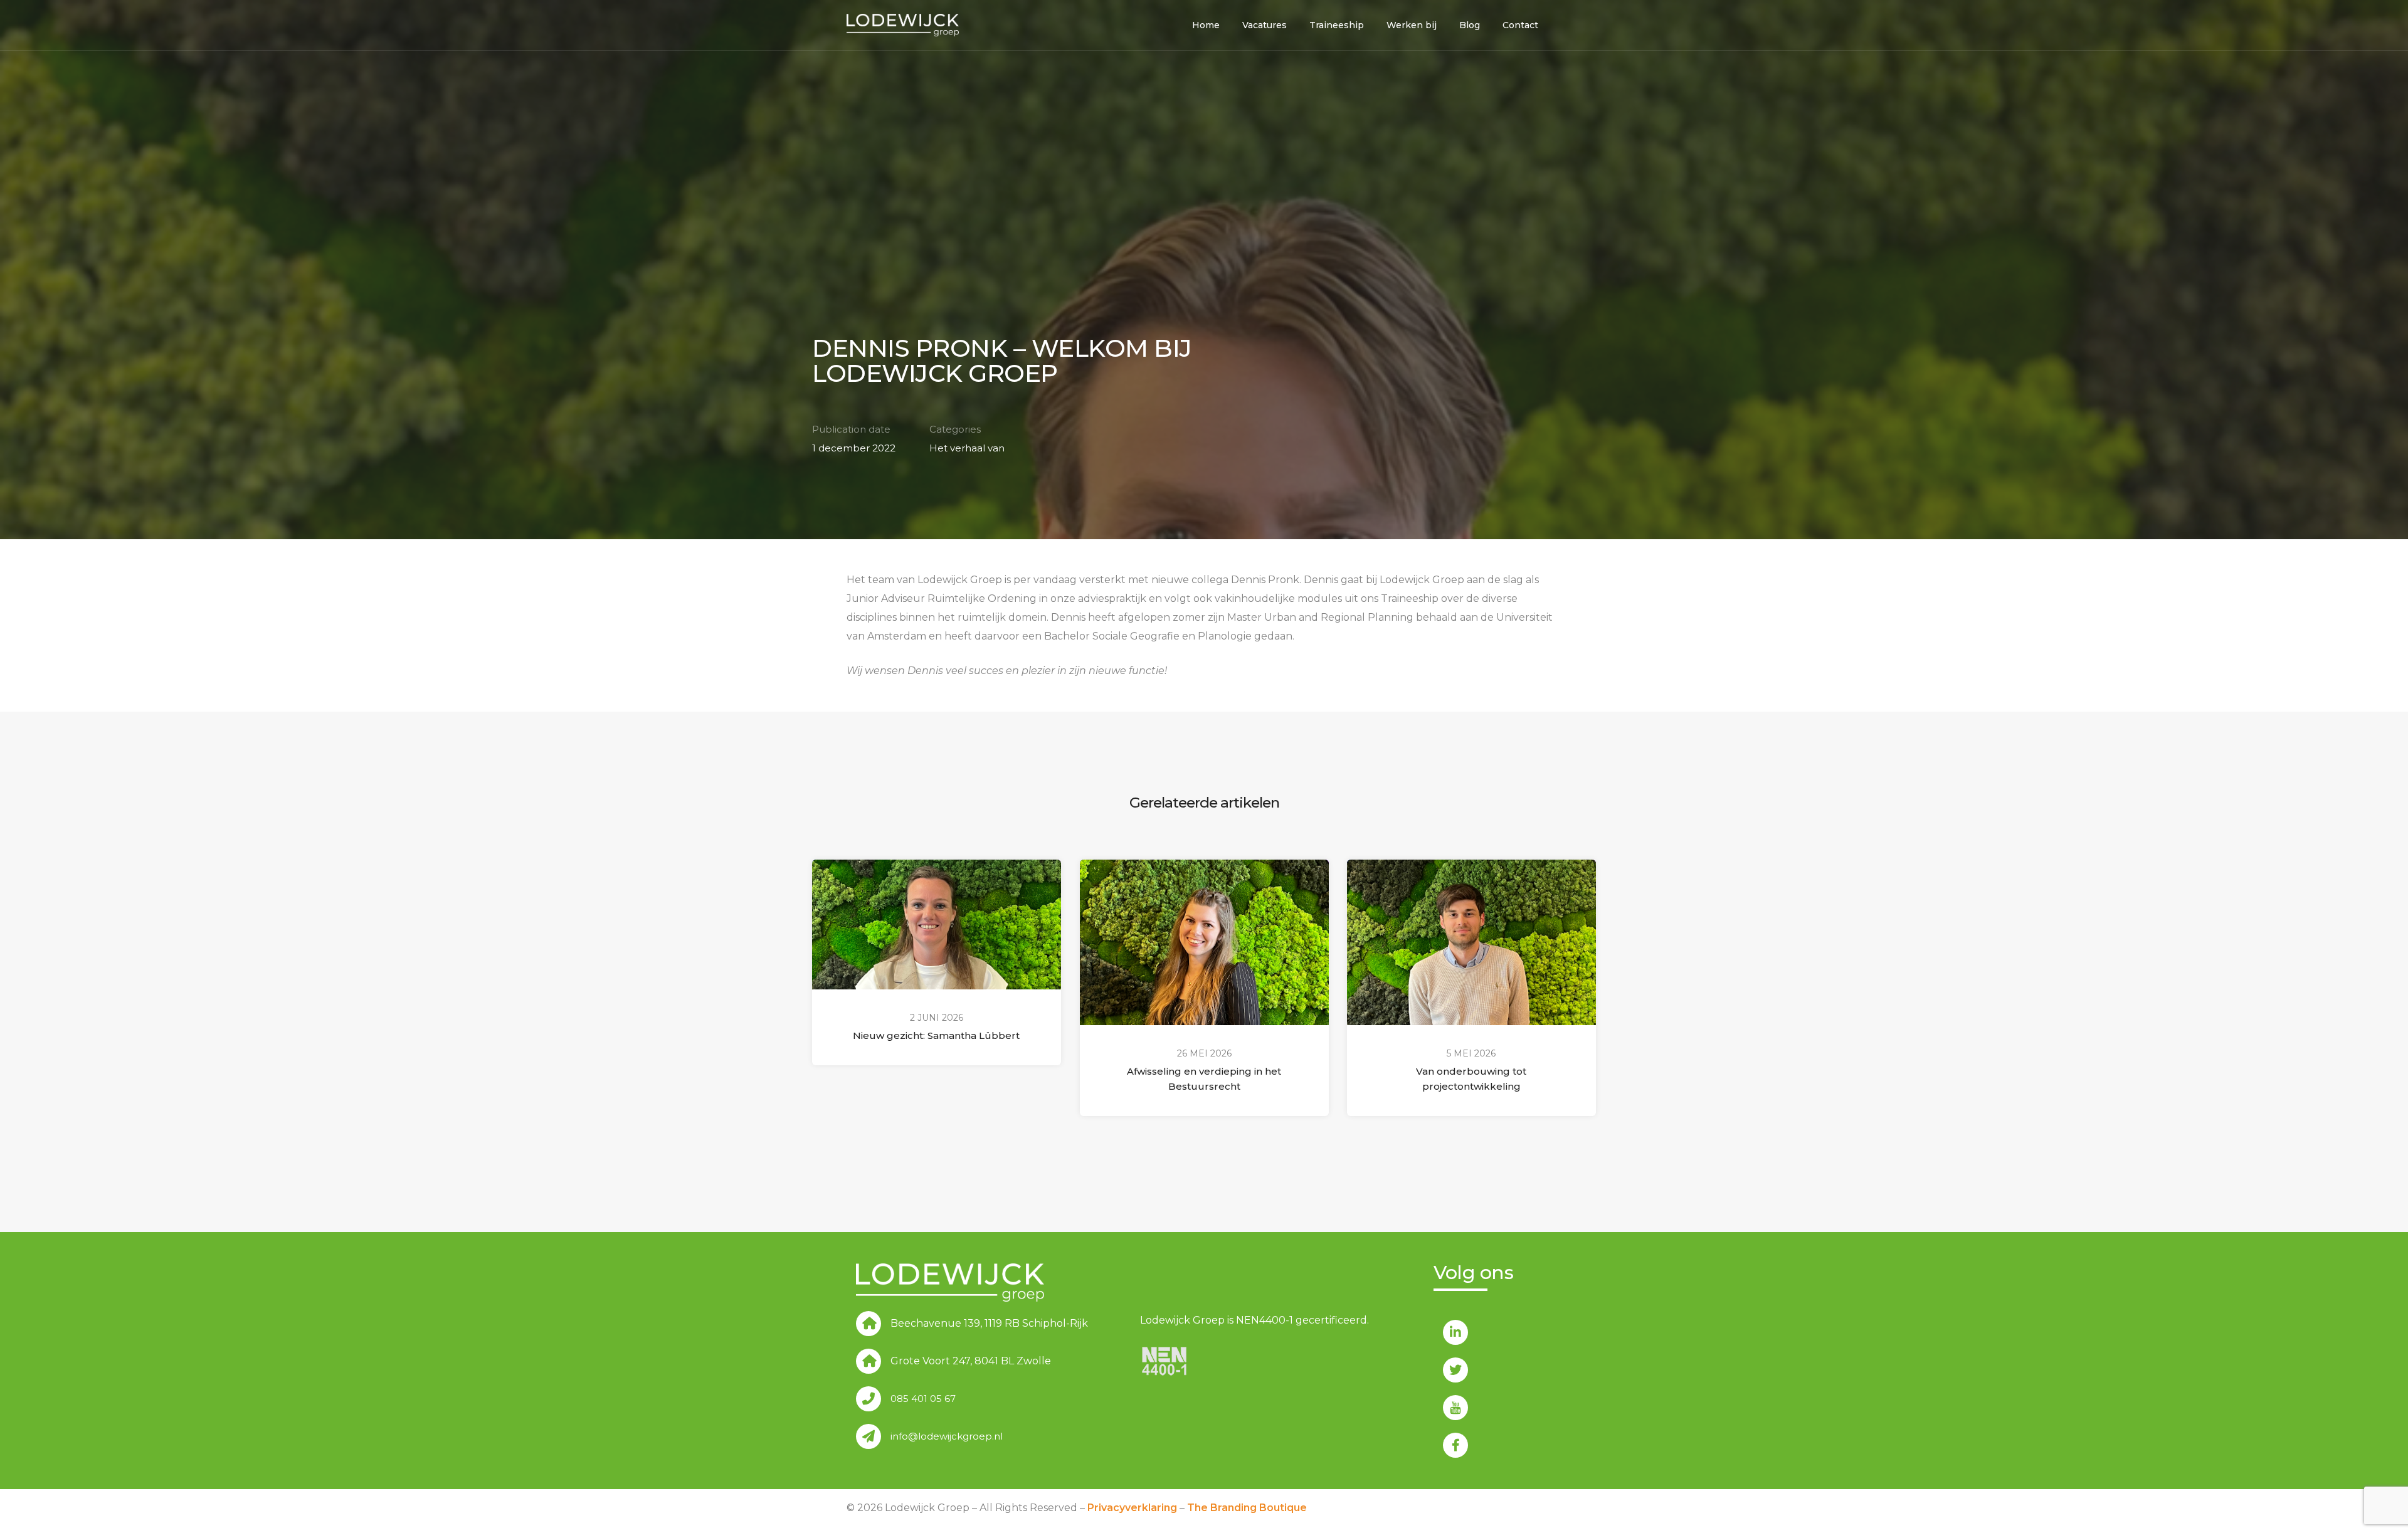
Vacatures (1265, 25)
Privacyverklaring (1132, 1508)
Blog (1470, 25)
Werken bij (1412, 25)
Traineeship (1337, 25)
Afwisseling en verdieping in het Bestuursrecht (1204, 1079)
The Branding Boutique (1247, 1508)
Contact (1520, 25)
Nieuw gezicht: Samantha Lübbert (936, 1035)
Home (1206, 25)
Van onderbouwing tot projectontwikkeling (1472, 1079)
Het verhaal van (967, 448)
